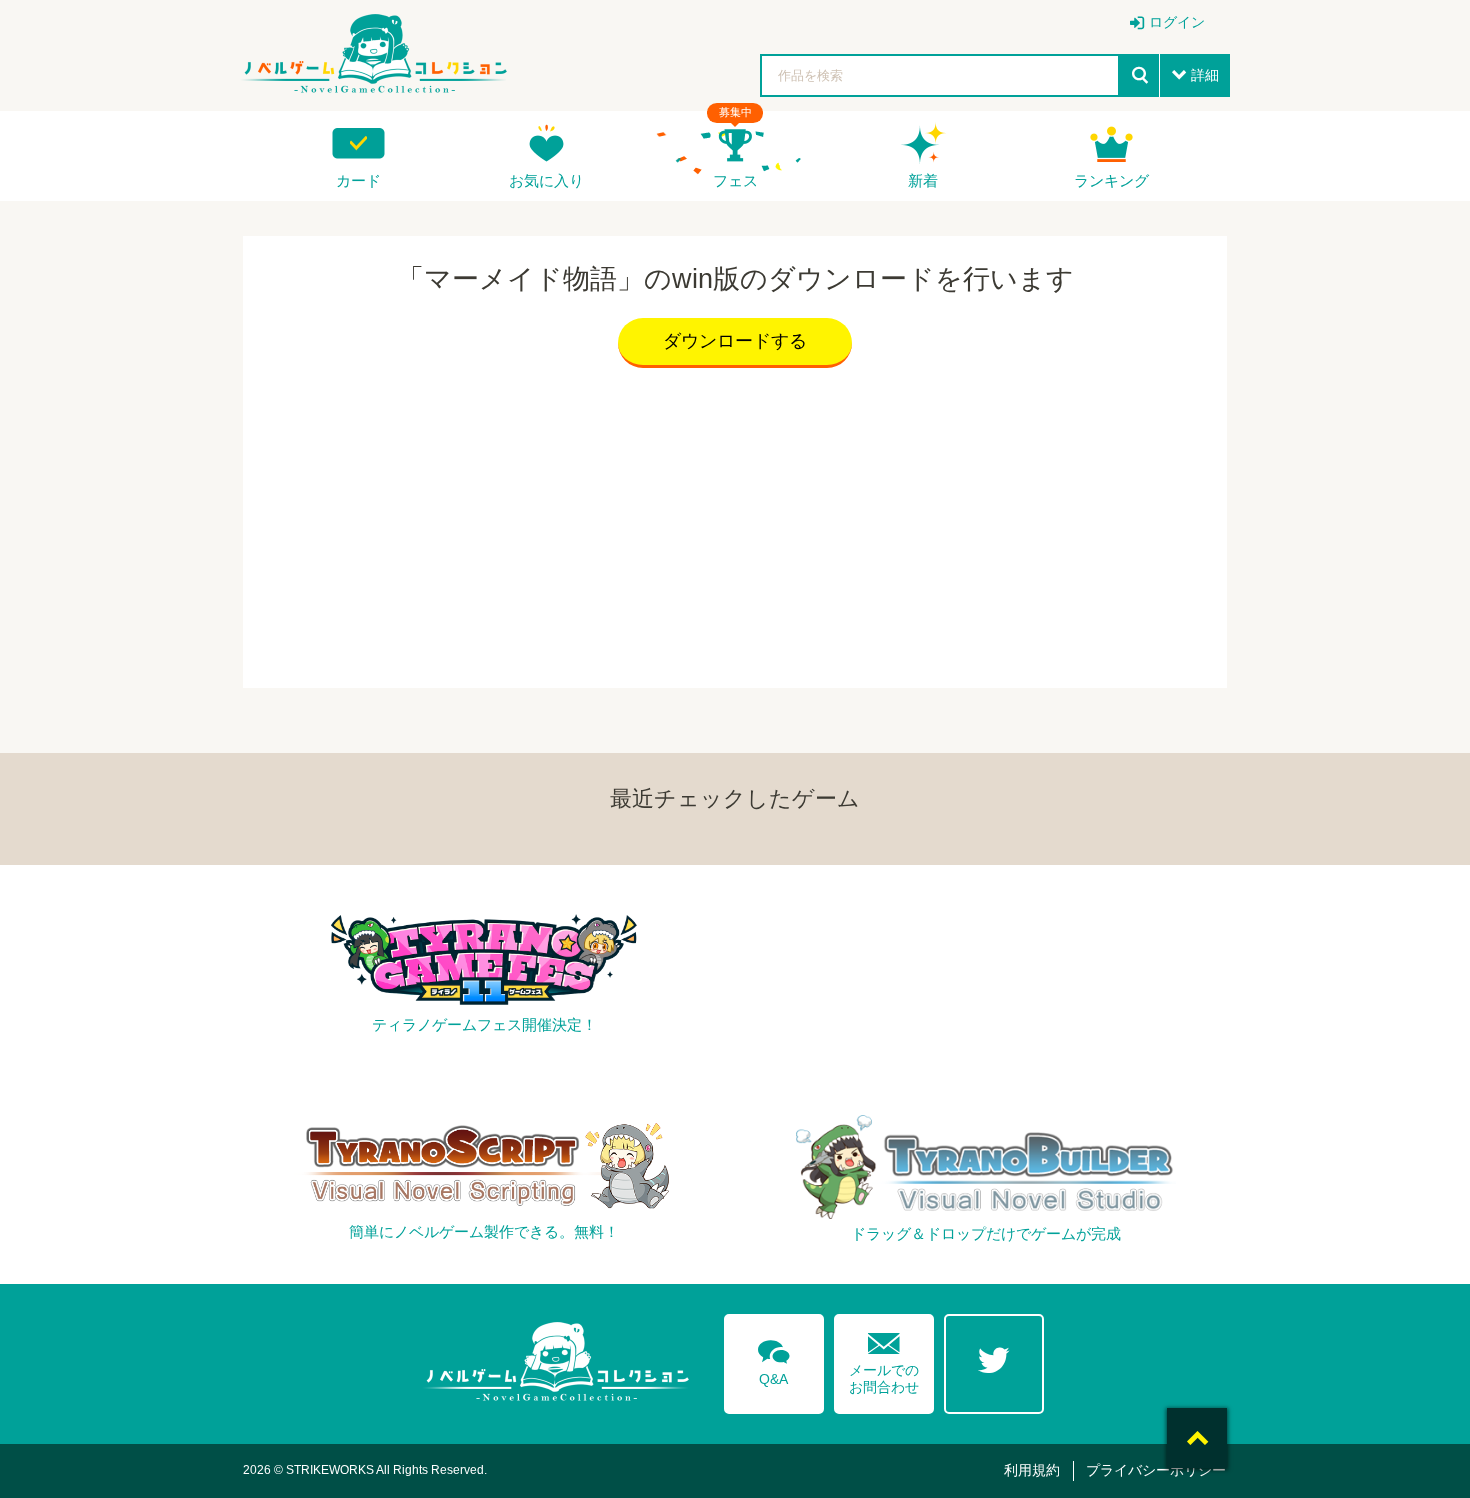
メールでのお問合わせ (884, 1358)
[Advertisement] (735, 523)
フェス (735, 180)
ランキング (1111, 180)
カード (358, 180)
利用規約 (1032, 1470)
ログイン (1177, 22)
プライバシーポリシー (1156, 1470)
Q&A (774, 1359)
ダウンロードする (735, 341)
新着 (923, 180)
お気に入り (546, 180)
